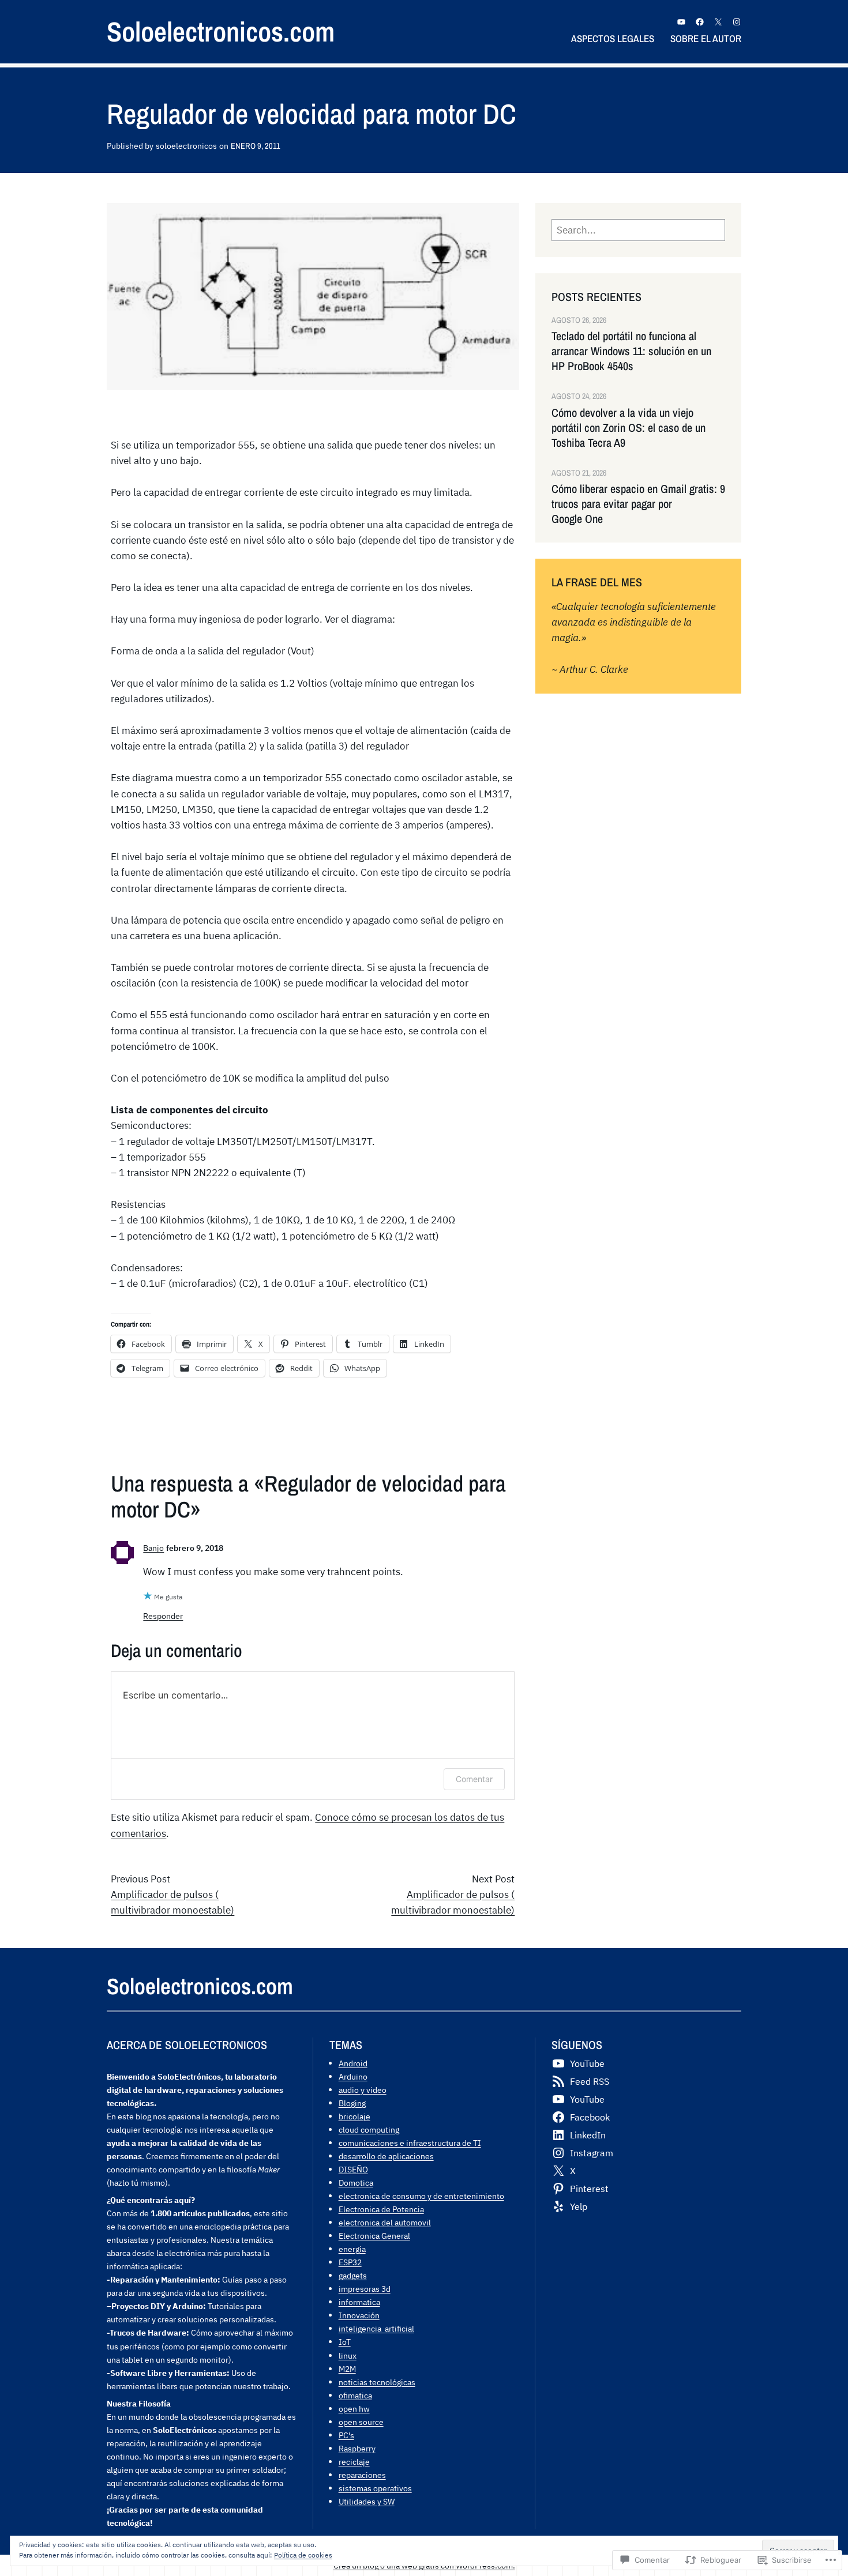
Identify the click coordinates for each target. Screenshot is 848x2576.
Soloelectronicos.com (221, 31)
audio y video (363, 2090)
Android (353, 2063)
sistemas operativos (375, 2488)
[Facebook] (700, 22)
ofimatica (355, 2395)
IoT (345, 2342)
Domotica (356, 2183)
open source (361, 2422)
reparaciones (362, 2475)
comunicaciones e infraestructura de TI (410, 2143)
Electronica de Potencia (381, 2209)
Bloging (352, 2103)
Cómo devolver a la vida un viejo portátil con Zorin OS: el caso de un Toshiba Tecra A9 (629, 428)
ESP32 (350, 2262)
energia (352, 2249)
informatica (359, 2302)
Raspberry (357, 2448)
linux (348, 2355)
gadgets (353, 2275)
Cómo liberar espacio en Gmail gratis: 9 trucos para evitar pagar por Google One (638, 504)
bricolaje (354, 2116)
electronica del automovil (385, 2222)
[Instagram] (737, 22)
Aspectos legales (613, 38)
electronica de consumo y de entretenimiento (421, 2196)
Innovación (359, 2315)
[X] (718, 22)
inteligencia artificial (376, 2328)
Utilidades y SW (367, 2501)
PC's (346, 2435)
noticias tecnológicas (377, 2382)
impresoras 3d (365, 2289)
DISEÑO (353, 2169)
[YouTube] (681, 22)
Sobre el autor (706, 38)
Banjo (153, 1548)
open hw (354, 2409)
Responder (163, 1616)
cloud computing (369, 2129)
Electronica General (374, 2236)
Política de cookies (303, 2555)
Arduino (353, 2076)
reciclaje (354, 2462)
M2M (347, 2369)
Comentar (474, 1779)
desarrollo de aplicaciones (386, 2156)
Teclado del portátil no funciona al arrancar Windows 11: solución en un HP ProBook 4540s (631, 351)
